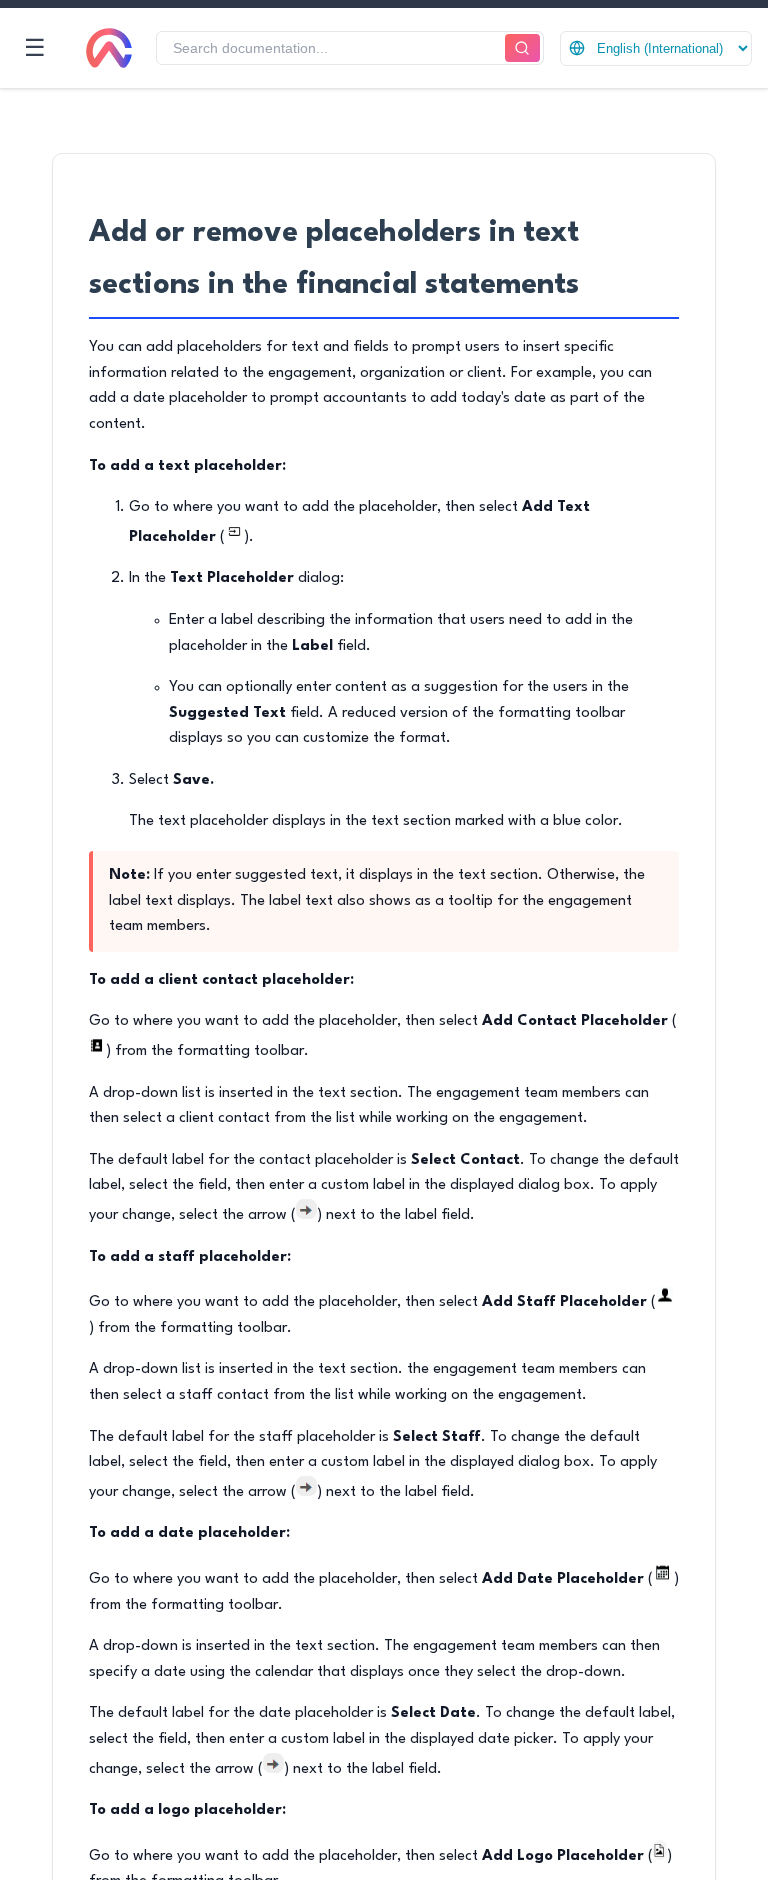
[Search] (522, 48)
